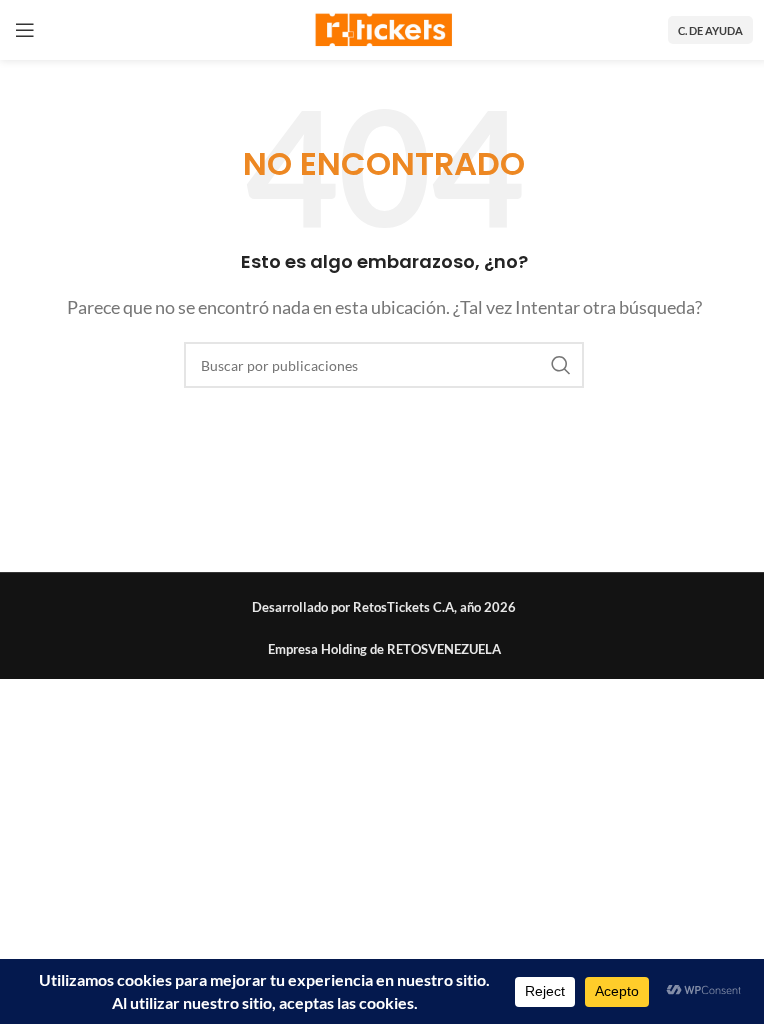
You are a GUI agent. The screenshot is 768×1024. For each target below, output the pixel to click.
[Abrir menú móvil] (25, 30)
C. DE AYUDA (710, 30)
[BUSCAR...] (561, 365)
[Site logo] (384, 27)
